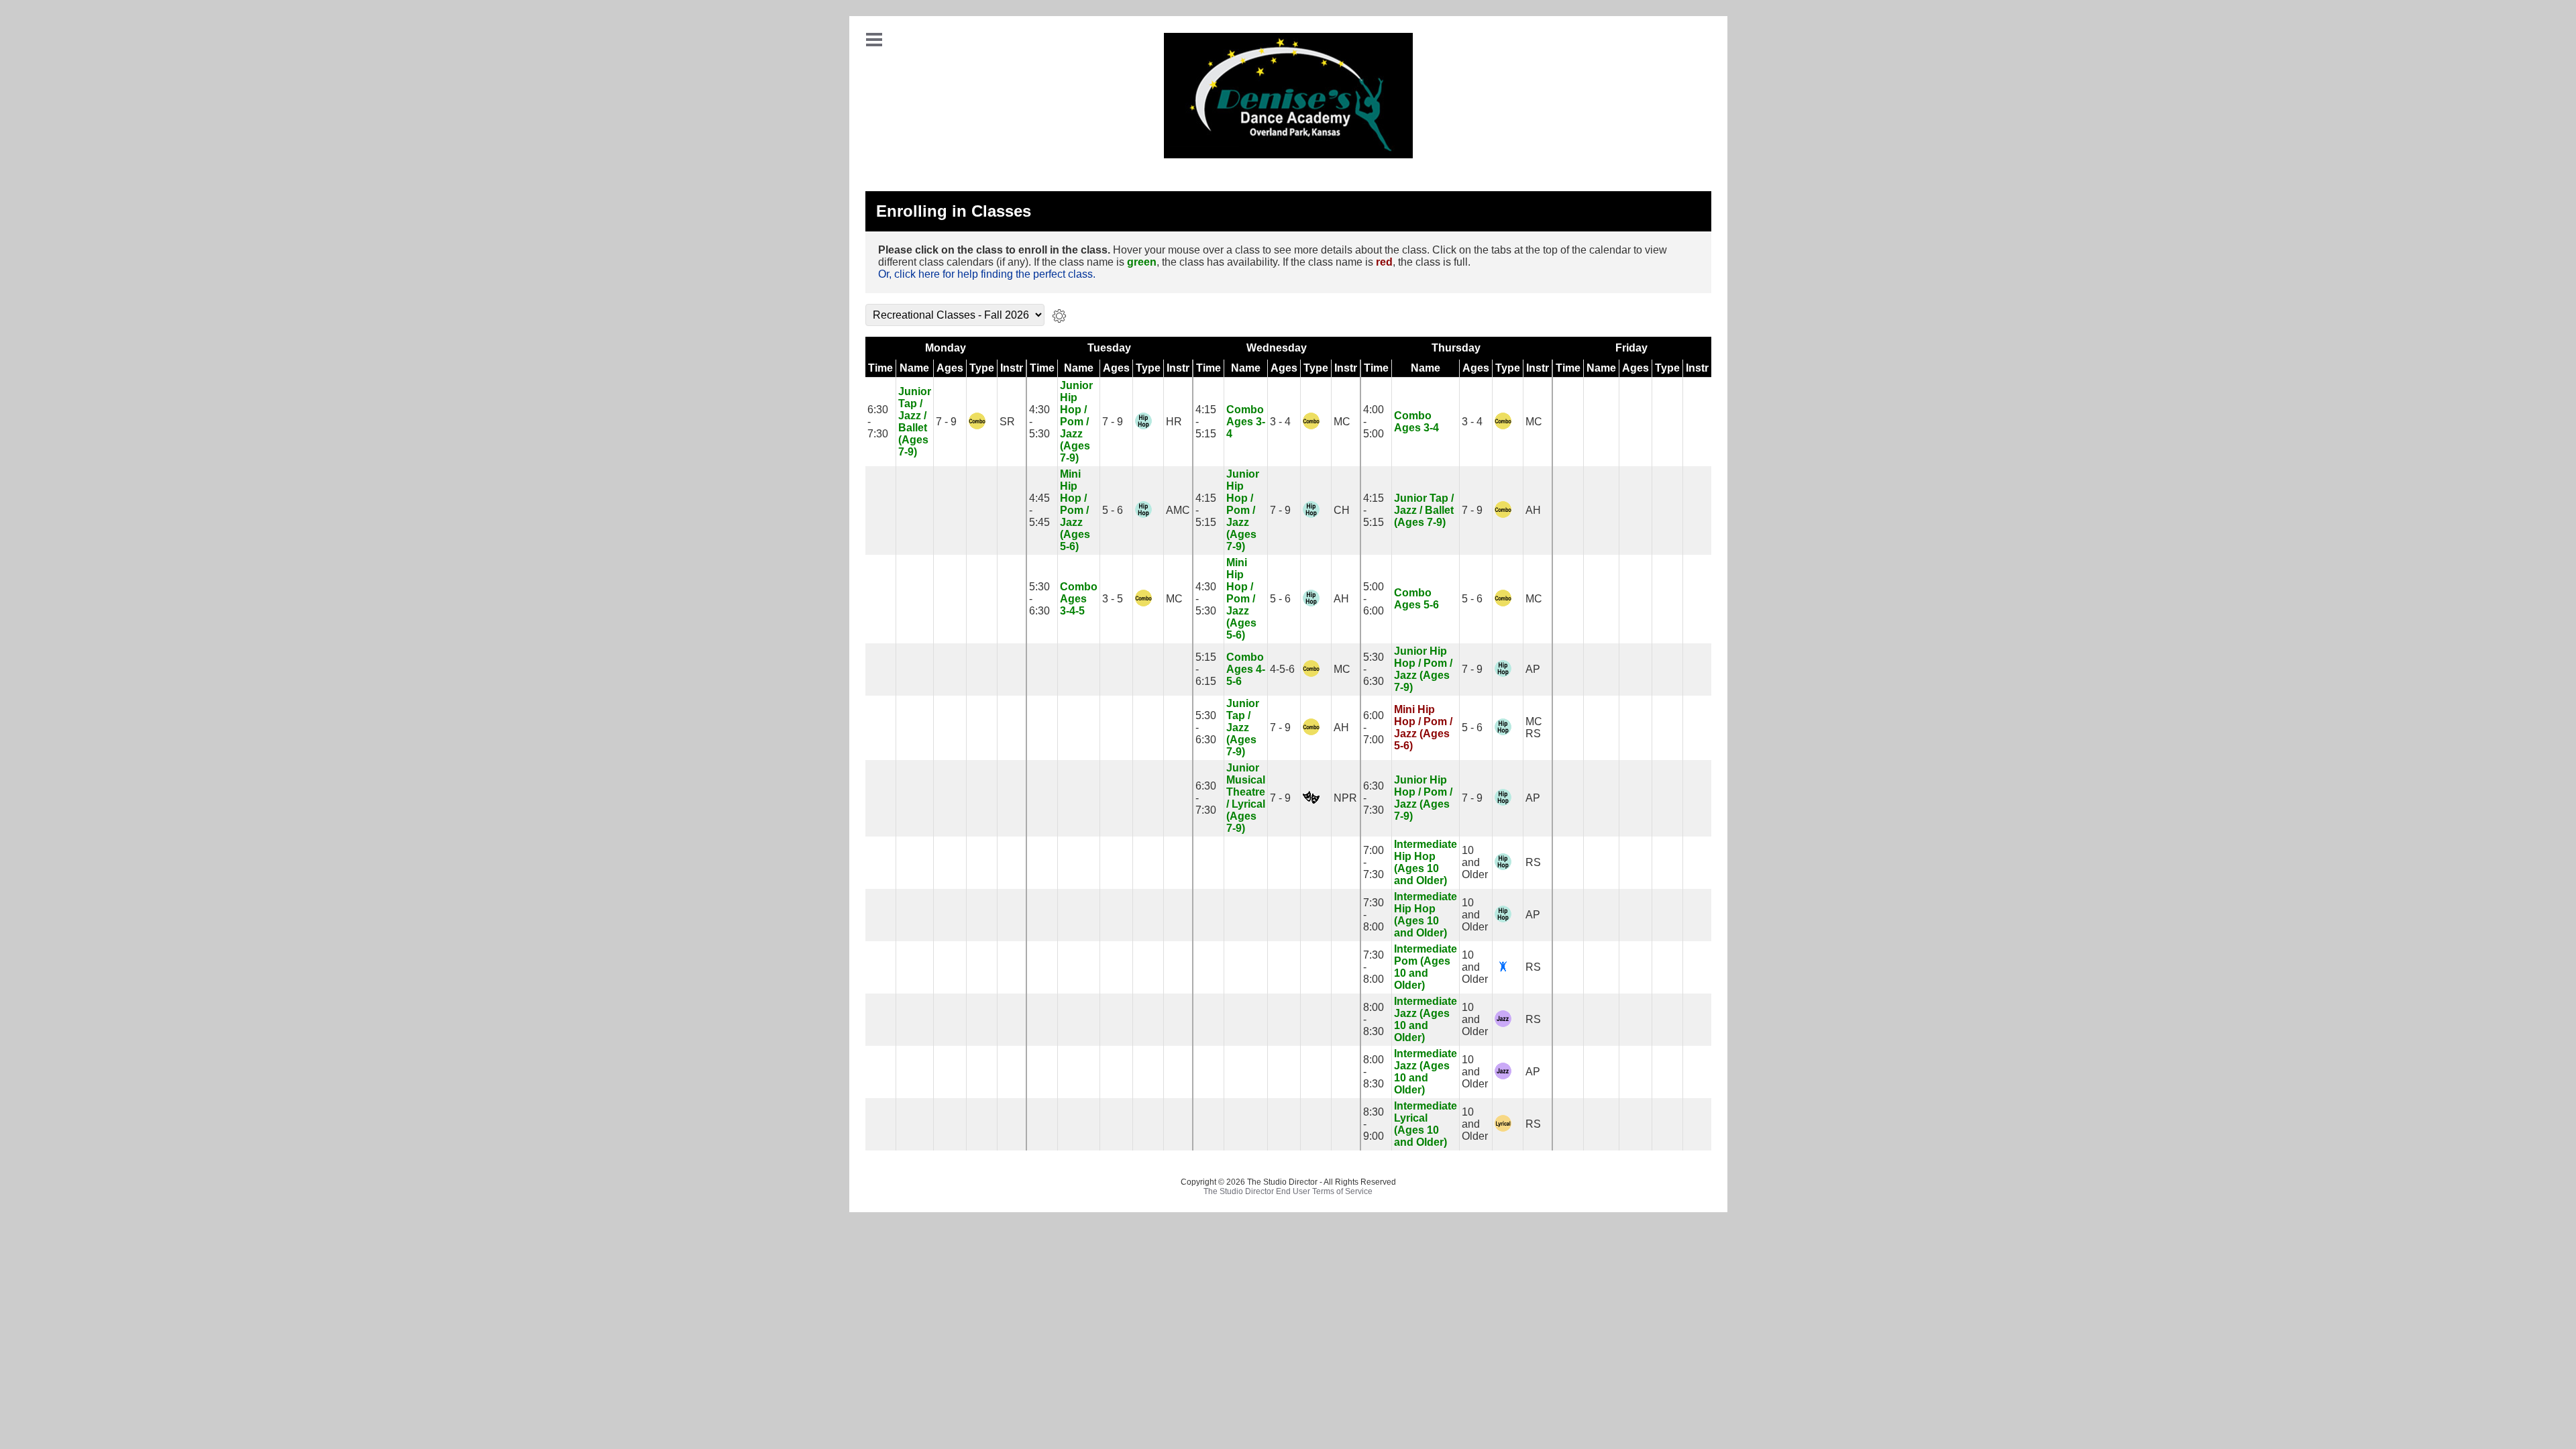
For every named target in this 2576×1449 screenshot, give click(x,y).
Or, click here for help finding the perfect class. (987, 274)
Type (982, 368)
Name (914, 368)
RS (1533, 862)
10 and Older (1475, 862)
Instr (1012, 368)
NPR (1345, 798)
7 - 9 (946, 422)
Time (880, 368)
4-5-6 (1282, 669)
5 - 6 (1113, 510)
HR (1174, 422)
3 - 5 (1113, 599)
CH (1342, 510)
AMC (1178, 510)
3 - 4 (1280, 422)
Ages (950, 368)
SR (1007, 422)
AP (1533, 669)
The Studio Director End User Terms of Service (1288, 1191)
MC (1342, 422)
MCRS (1534, 728)
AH (1533, 510)
